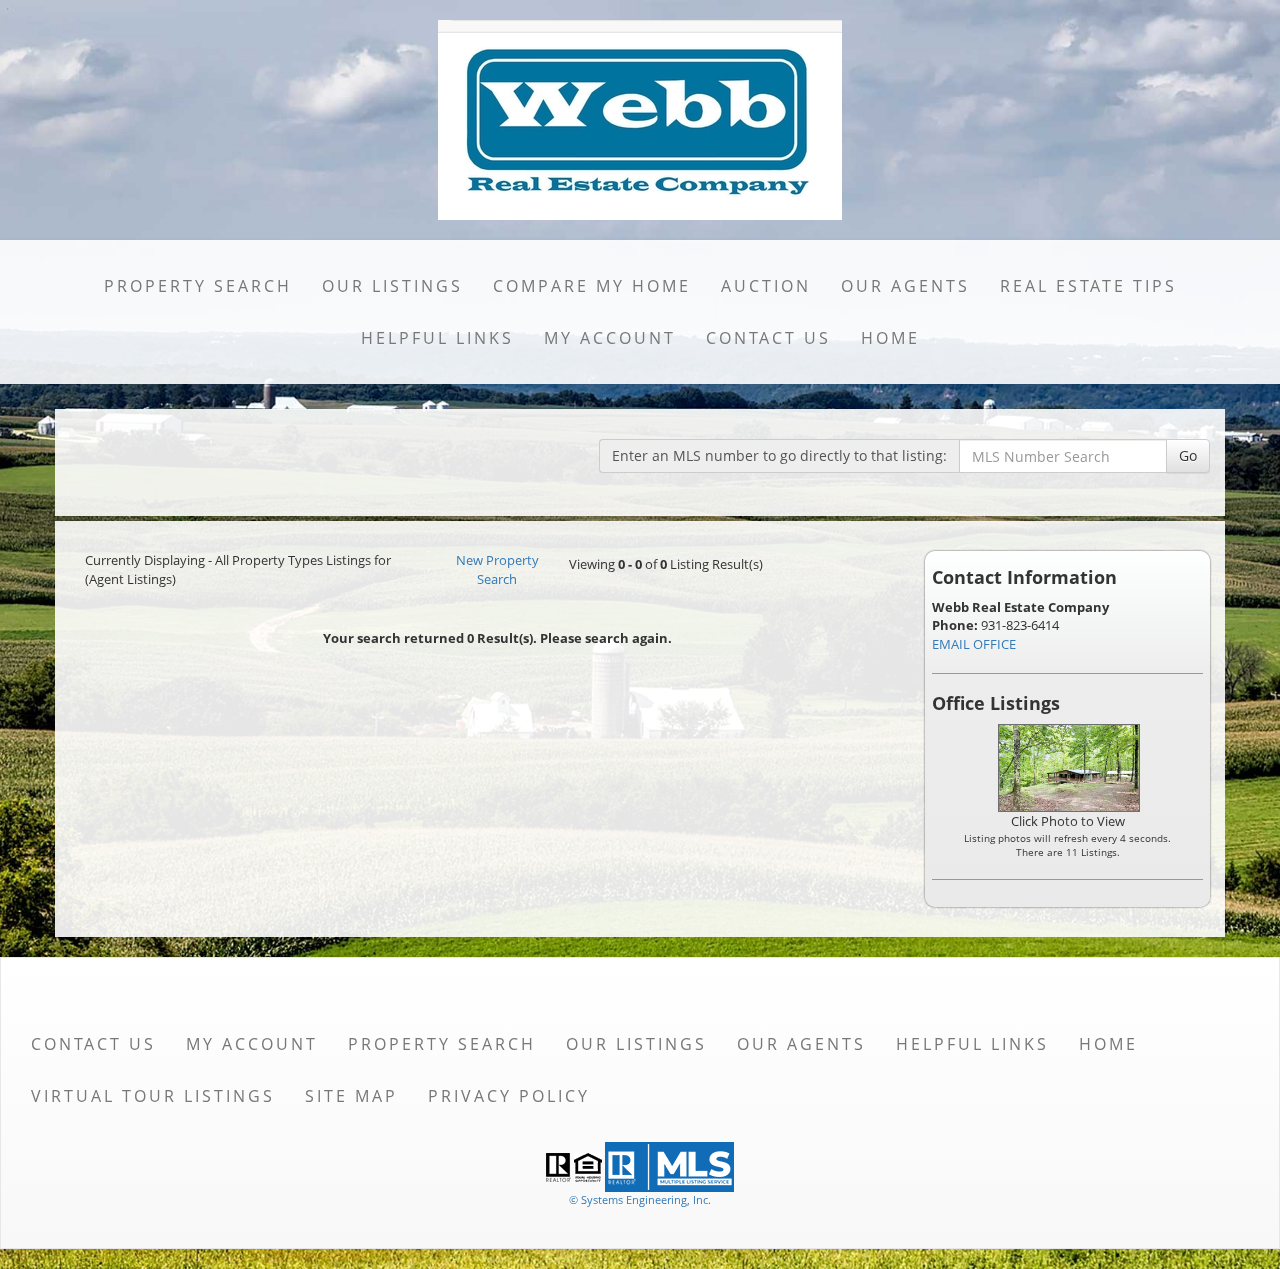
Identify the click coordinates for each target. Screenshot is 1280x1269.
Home (890, 338)
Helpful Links (437, 338)
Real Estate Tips (1088, 286)
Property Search (198, 286)
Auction (766, 286)
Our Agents (905, 286)
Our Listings (392, 286)
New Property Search (497, 569)
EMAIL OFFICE (974, 644)
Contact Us (768, 338)
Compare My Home (592, 286)
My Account (610, 338)
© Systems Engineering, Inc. (640, 1199)
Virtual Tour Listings (153, 1096)
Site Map (351, 1096)
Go (1188, 455)
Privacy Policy (509, 1096)
